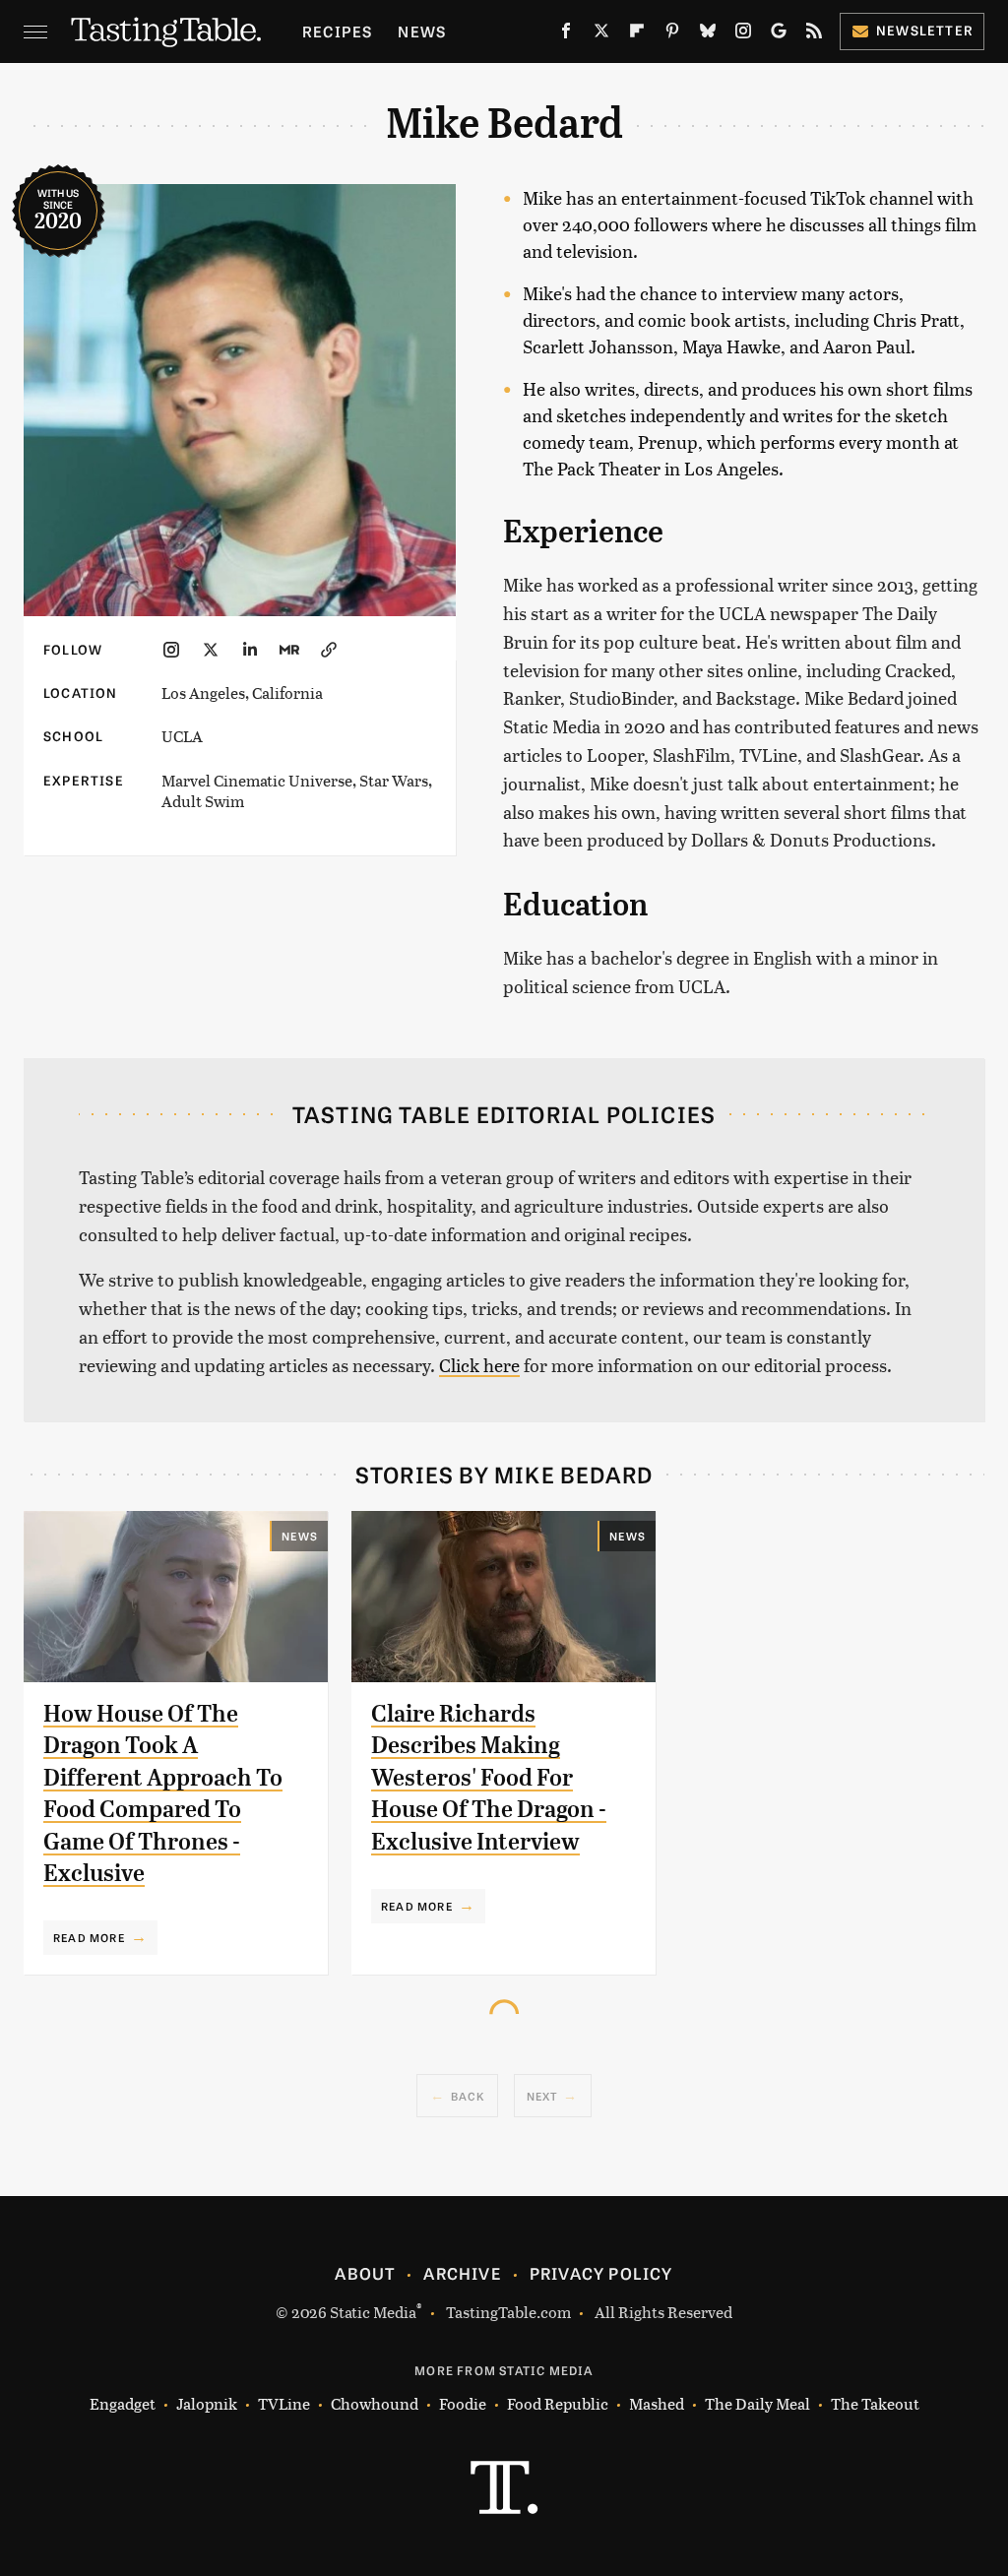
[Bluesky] (708, 34)
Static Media (373, 2312)
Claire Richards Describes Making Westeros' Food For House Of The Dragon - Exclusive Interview (489, 1778)
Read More (89, 1937)
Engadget (123, 2403)
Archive (462, 2273)
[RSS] (814, 34)
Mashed (657, 2403)
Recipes (337, 31)
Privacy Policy (601, 2273)
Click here (479, 1365)
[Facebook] (566, 34)
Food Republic (558, 2403)
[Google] (779, 34)
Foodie (463, 2403)
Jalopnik (207, 2403)
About (365, 2273)
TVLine (284, 2403)
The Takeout (875, 2403)
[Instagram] (743, 34)
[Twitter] (601, 34)
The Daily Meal (757, 2403)
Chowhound (375, 2403)
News (422, 31)
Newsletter (925, 30)
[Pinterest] (672, 34)
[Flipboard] (637, 34)
